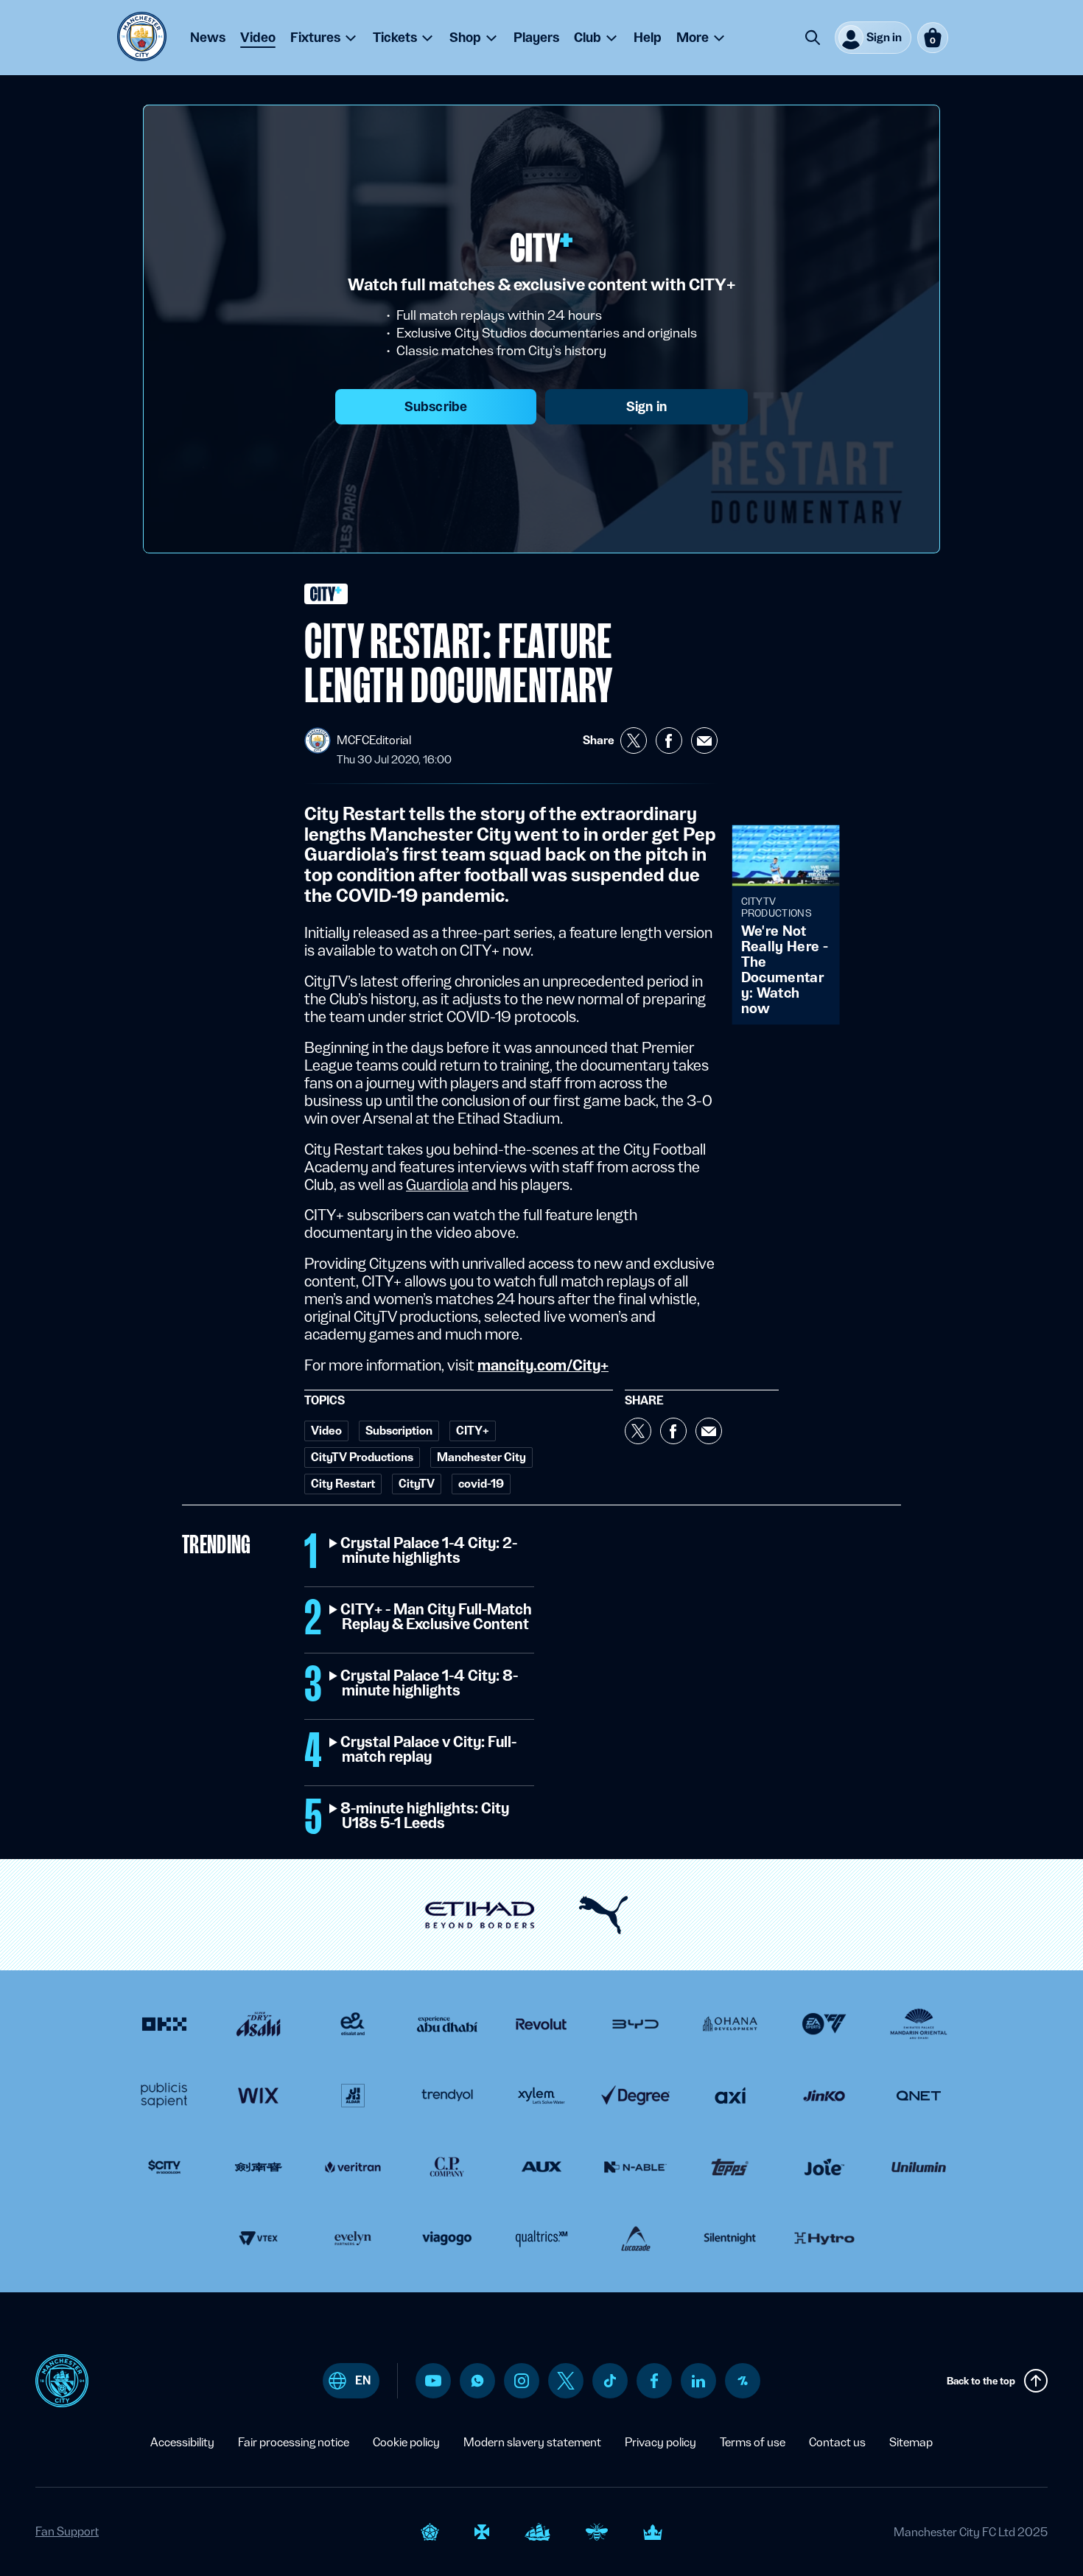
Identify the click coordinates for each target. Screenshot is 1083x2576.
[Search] (813, 38)
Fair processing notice (294, 2442)
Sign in (646, 406)
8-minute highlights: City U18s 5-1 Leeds (425, 1816)
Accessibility (182, 2442)
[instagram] (522, 2381)
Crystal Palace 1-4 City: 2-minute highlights (430, 1551)
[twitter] (566, 2381)
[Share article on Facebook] (669, 741)
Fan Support (67, 2531)
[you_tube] (433, 2381)
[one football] (743, 2381)
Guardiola (437, 1185)
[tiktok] (610, 2381)
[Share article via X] (634, 741)
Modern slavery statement (532, 2442)
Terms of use (753, 2442)
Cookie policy (406, 2442)
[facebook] (655, 2381)
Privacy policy (660, 2442)
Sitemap (911, 2442)
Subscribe (436, 406)
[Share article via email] (704, 741)
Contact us (837, 2442)
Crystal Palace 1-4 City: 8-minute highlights (430, 1684)
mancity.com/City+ (543, 1365)
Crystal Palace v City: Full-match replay (429, 1750)
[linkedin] (698, 2381)
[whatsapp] (477, 2381)
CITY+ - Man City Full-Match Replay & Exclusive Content (437, 1617)
